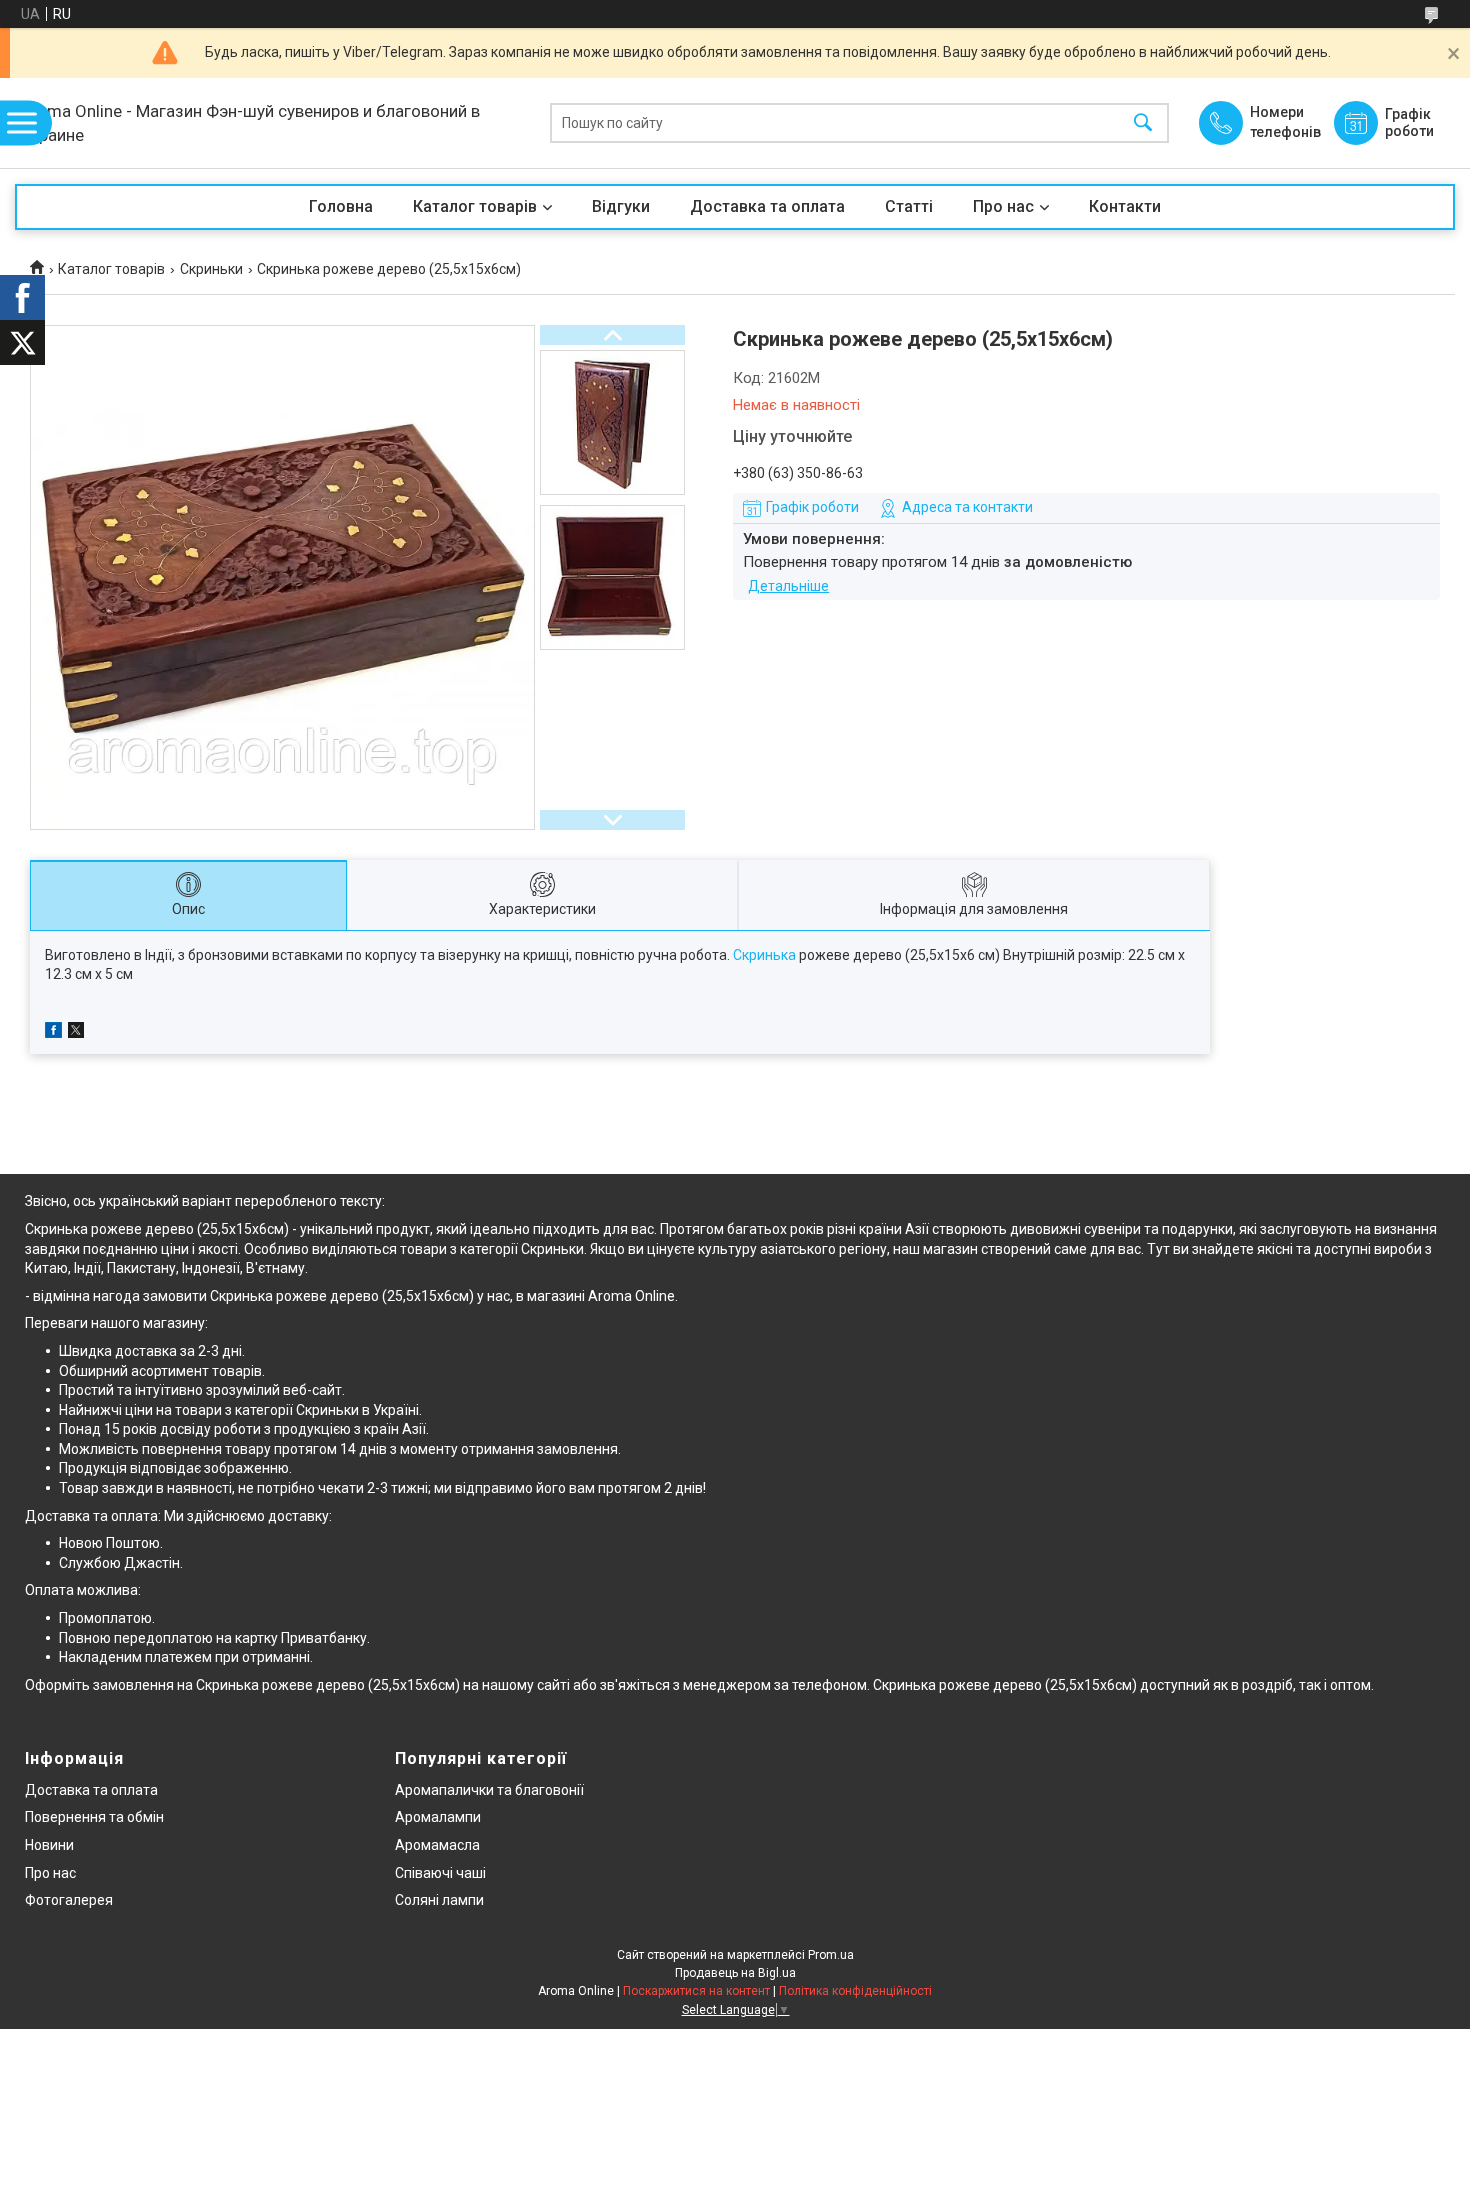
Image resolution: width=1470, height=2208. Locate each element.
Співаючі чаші (440, 1873)
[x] (76, 1033)
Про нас (1003, 206)
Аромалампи (438, 1817)
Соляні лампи (439, 1900)
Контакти (1125, 206)
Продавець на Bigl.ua (735, 1973)
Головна (341, 206)
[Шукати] (1143, 123)
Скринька (764, 955)
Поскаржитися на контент (696, 1991)
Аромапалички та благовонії (489, 1790)
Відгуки (621, 206)
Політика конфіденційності (855, 1991)
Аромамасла (437, 1845)
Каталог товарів (475, 206)
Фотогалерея (69, 1900)
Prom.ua (831, 1955)
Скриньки (211, 269)
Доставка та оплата (767, 206)
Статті (909, 206)
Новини (49, 1845)
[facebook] (53, 1033)
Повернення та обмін (94, 1817)
